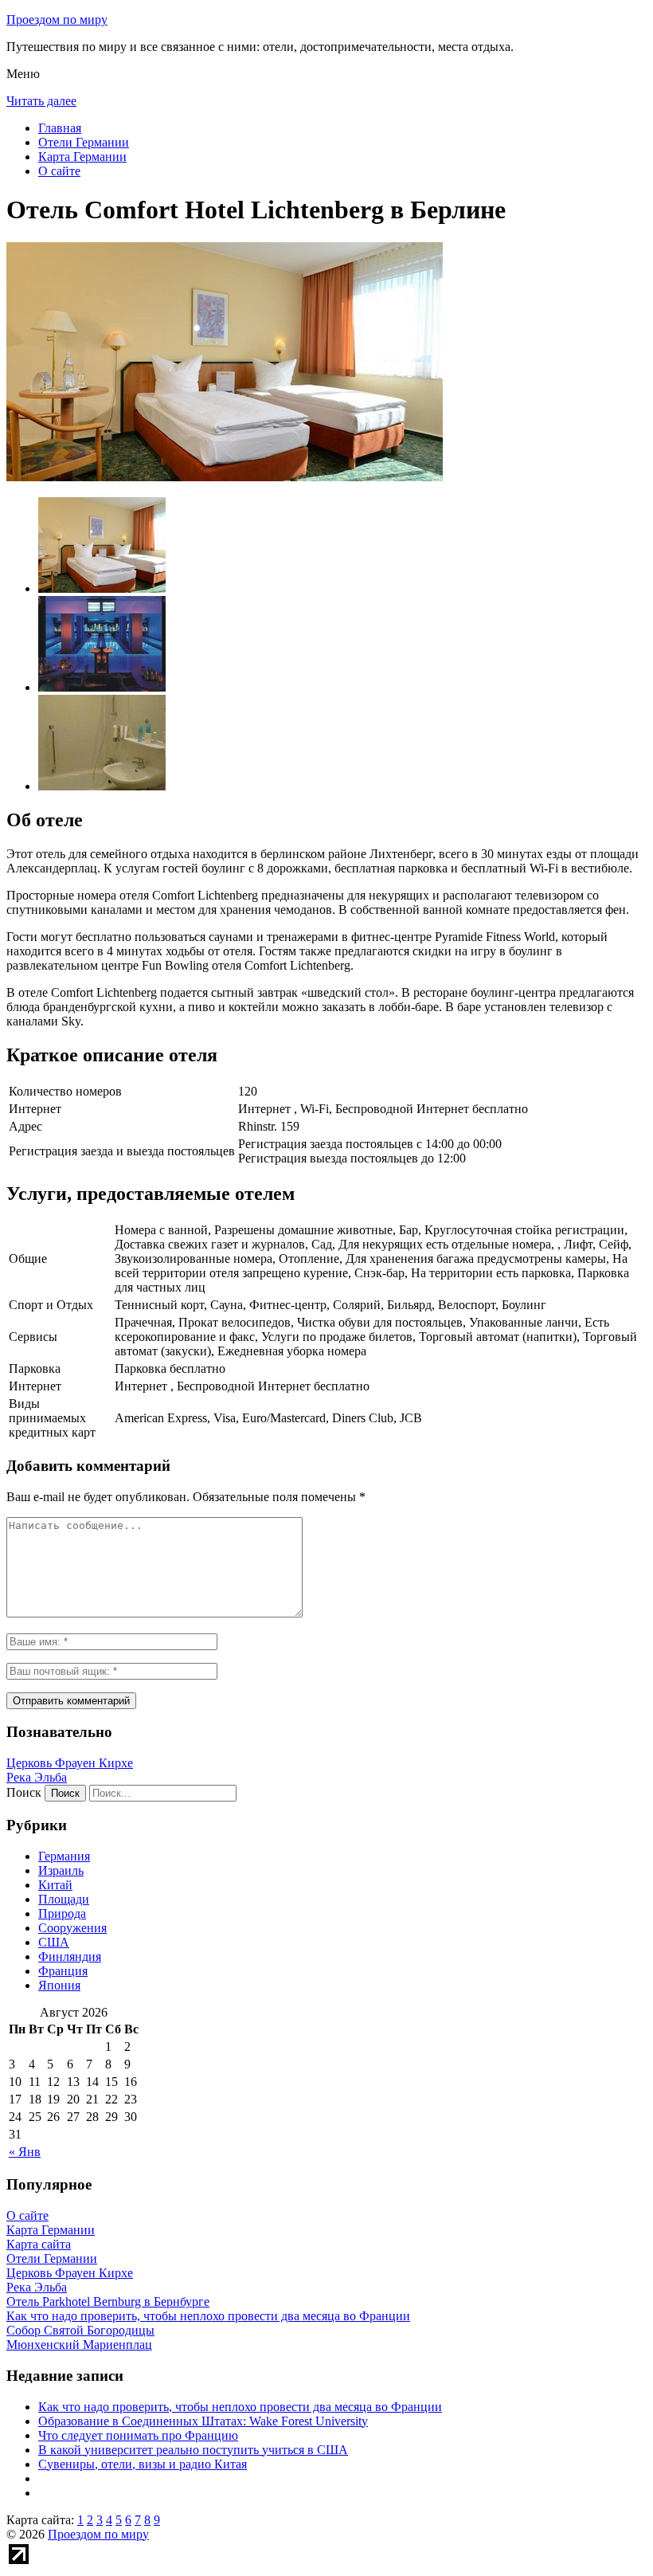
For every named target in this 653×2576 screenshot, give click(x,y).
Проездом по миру (57, 20)
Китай (55, 1885)
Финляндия (70, 1957)
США (54, 1942)
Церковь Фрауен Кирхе (70, 1763)
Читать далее (41, 101)
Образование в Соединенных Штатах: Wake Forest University (203, 2421)
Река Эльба (37, 1777)
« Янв (25, 2152)
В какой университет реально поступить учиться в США (193, 2450)
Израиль (61, 1870)
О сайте (59, 171)
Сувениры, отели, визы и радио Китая (143, 2464)
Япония (59, 1985)
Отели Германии (84, 142)
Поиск (24, 1792)
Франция (63, 1971)
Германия (64, 1856)
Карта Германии (82, 157)
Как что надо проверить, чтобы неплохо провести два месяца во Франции (240, 2407)
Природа (62, 1913)
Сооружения (72, 1928)
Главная (60, 128)
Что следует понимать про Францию (138, 2435)
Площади (64, 1899)
